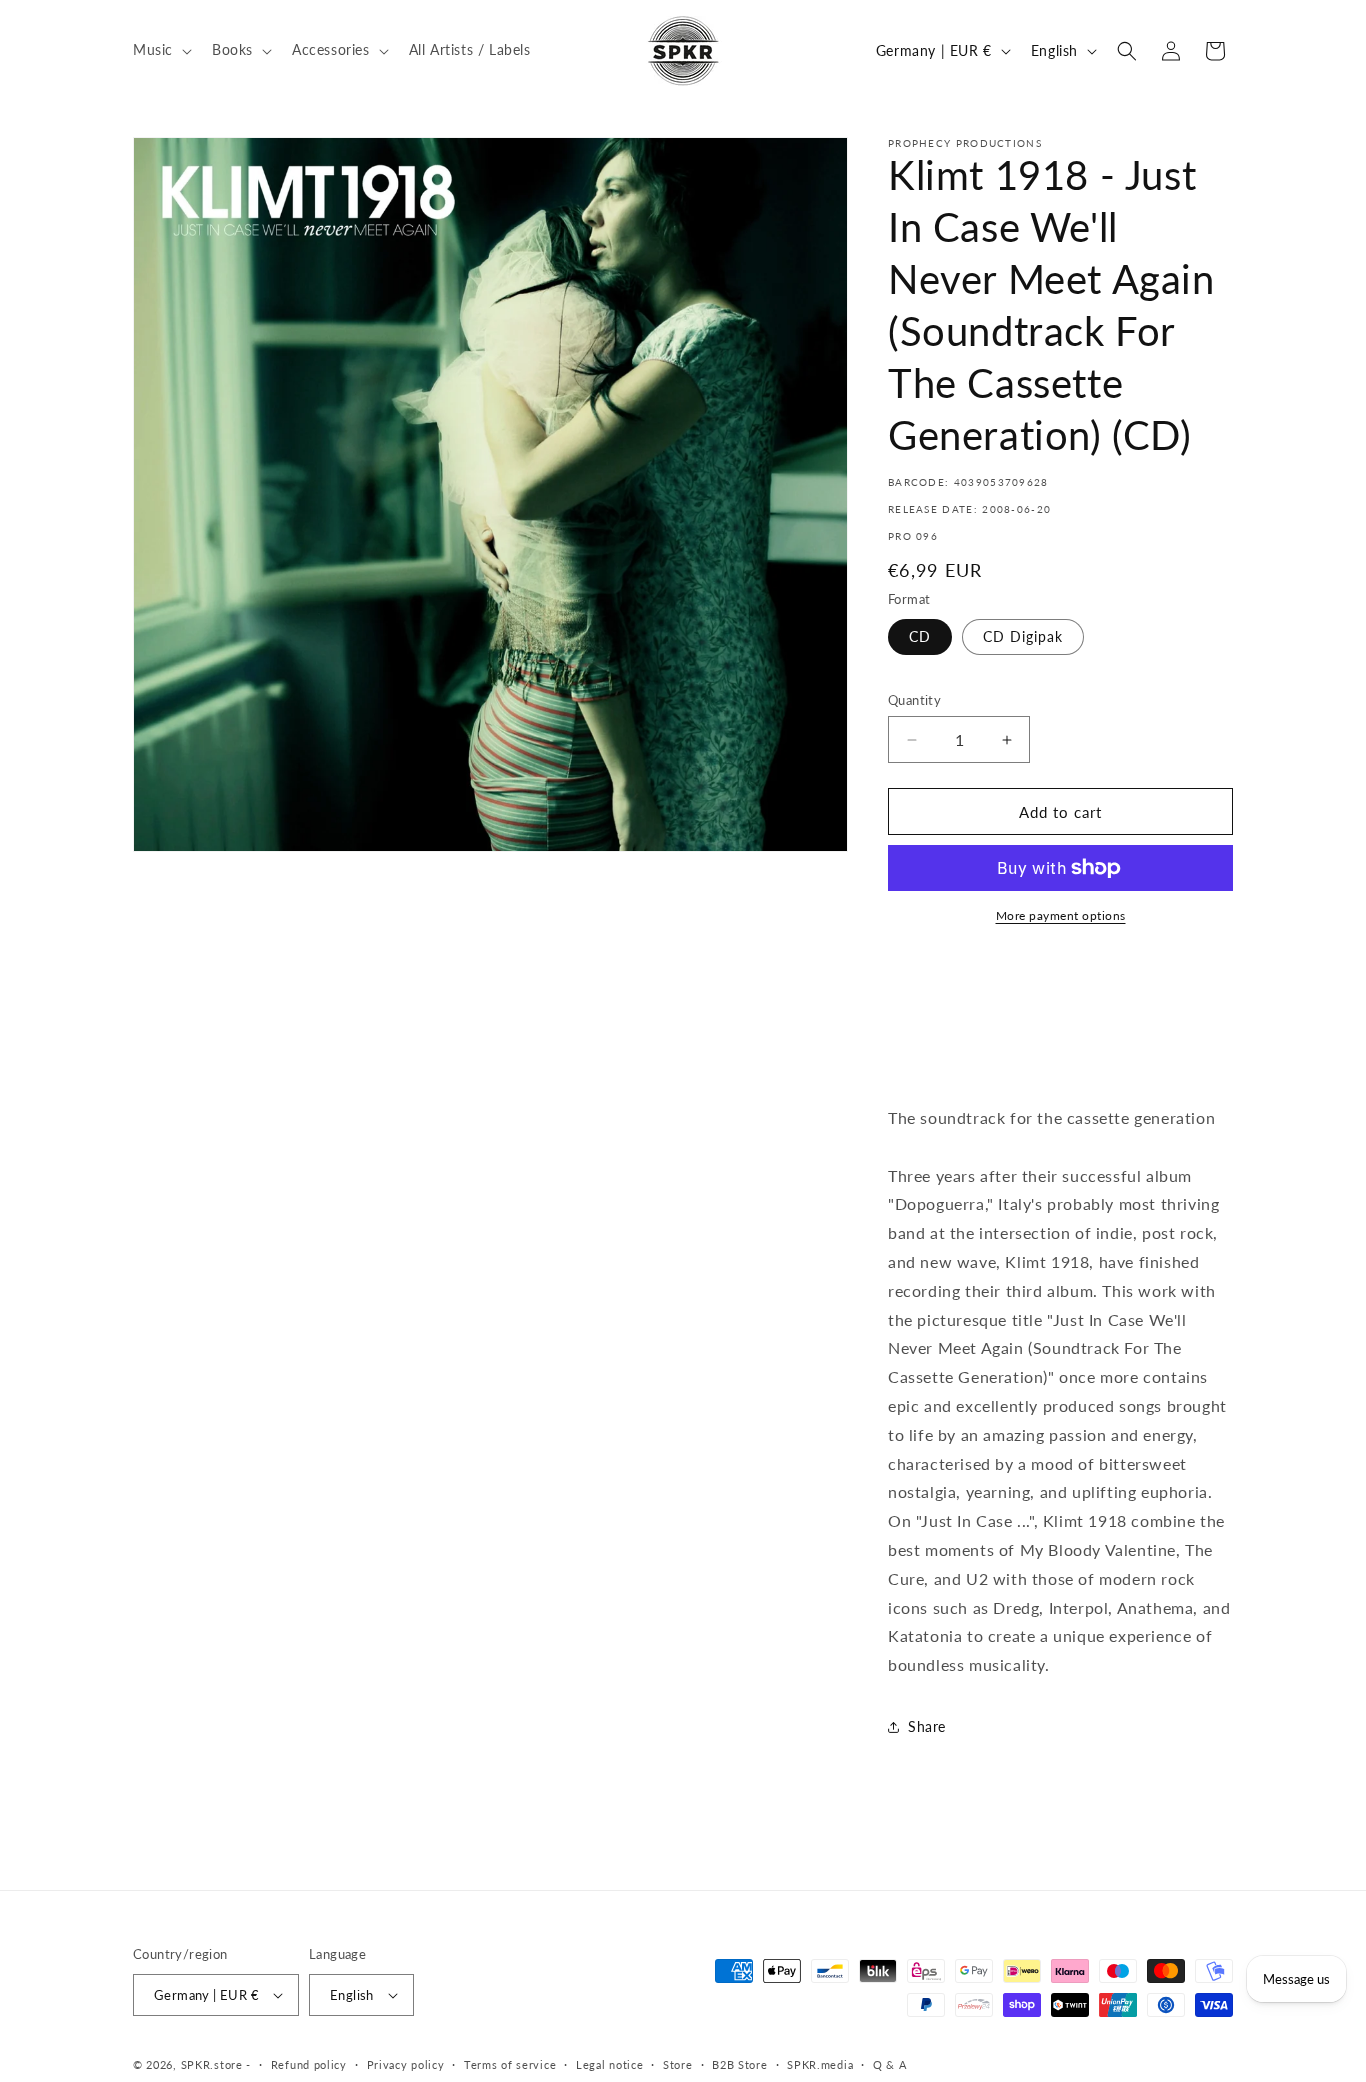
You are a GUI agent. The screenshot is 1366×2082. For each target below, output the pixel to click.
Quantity (914, 700)
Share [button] (927, 1726)
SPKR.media (820, 2064)
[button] (160, 50)
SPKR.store (212, 2064)
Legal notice (609, 2064)
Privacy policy (406, 2064)
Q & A (890, 2064)
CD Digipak (1023, 636)
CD (920, 636)
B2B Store (739, 2064)
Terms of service (510, 2064)
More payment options (1061, 915)
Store (678, 2064)
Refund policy (309, 2064)
